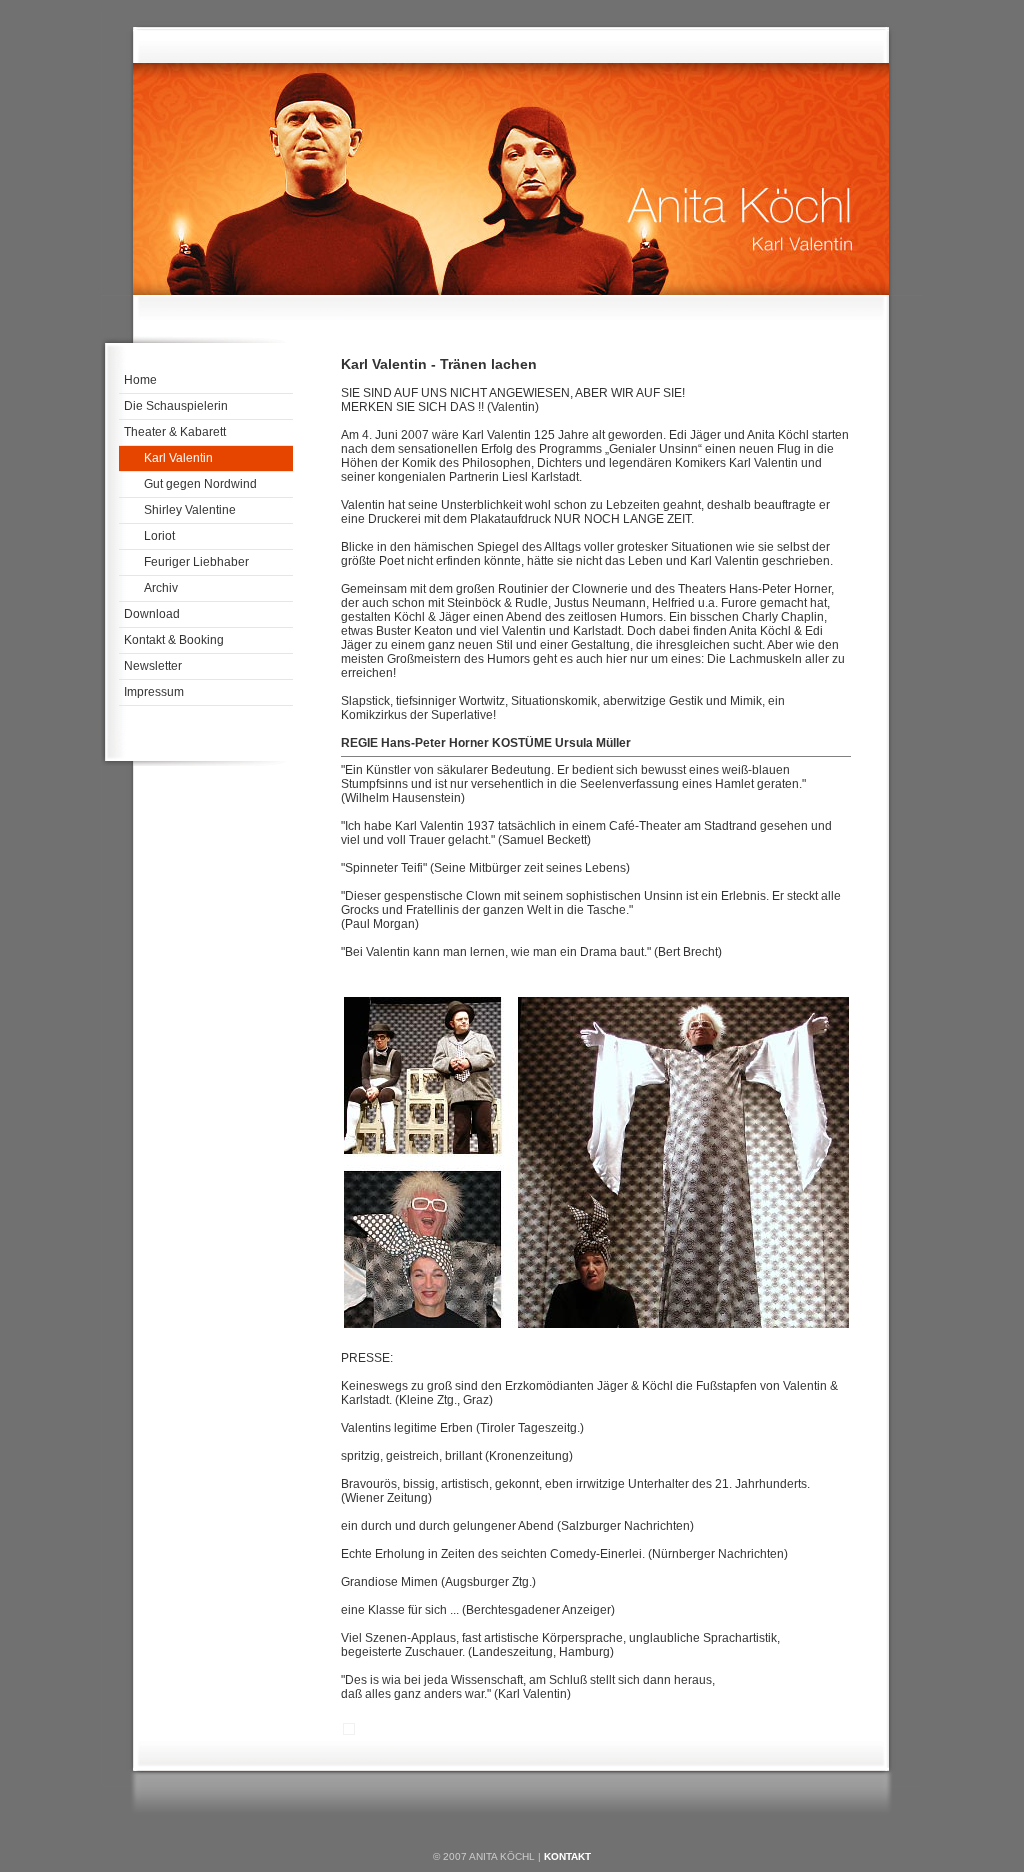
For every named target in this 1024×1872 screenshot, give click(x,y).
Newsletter (153, 666)
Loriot (159, 536)
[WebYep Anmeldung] (349, 1733)
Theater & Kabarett (175, 432)
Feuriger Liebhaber (196, 562)
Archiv (161, 588)
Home (140, 380)
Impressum (154, 692)
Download (152, 614)
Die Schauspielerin (176, 406)
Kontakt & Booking (174, 640)
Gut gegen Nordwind (200, 484)
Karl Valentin (178, 458)
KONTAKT (567, 1856)
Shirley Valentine (190, 510)
